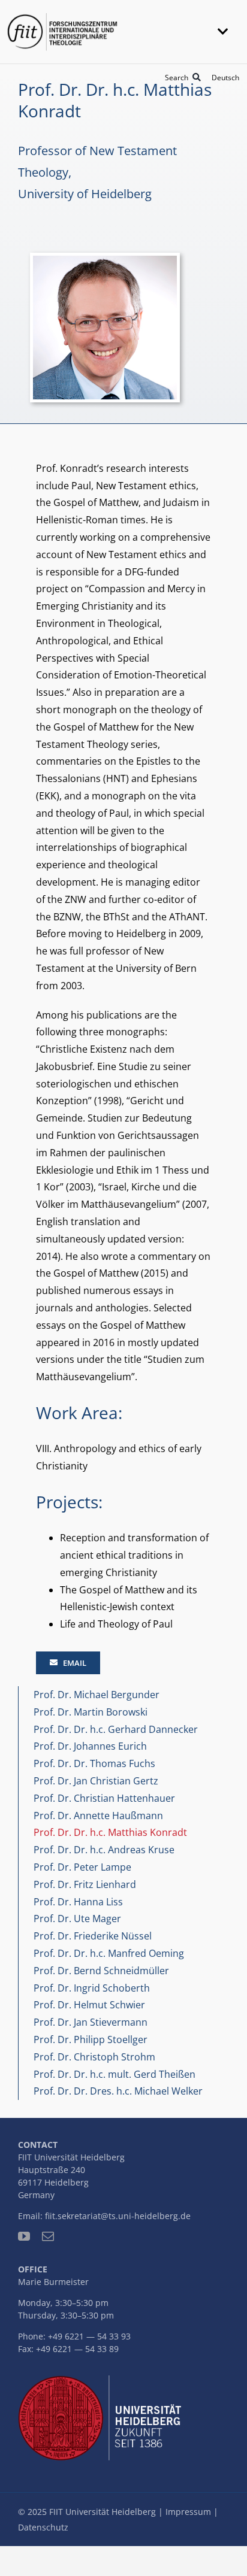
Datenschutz (43, 2527)
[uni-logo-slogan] (103, 2380)
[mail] (48, 2236)
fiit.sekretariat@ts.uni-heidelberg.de (118, 2216)
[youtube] (24, 2236)
